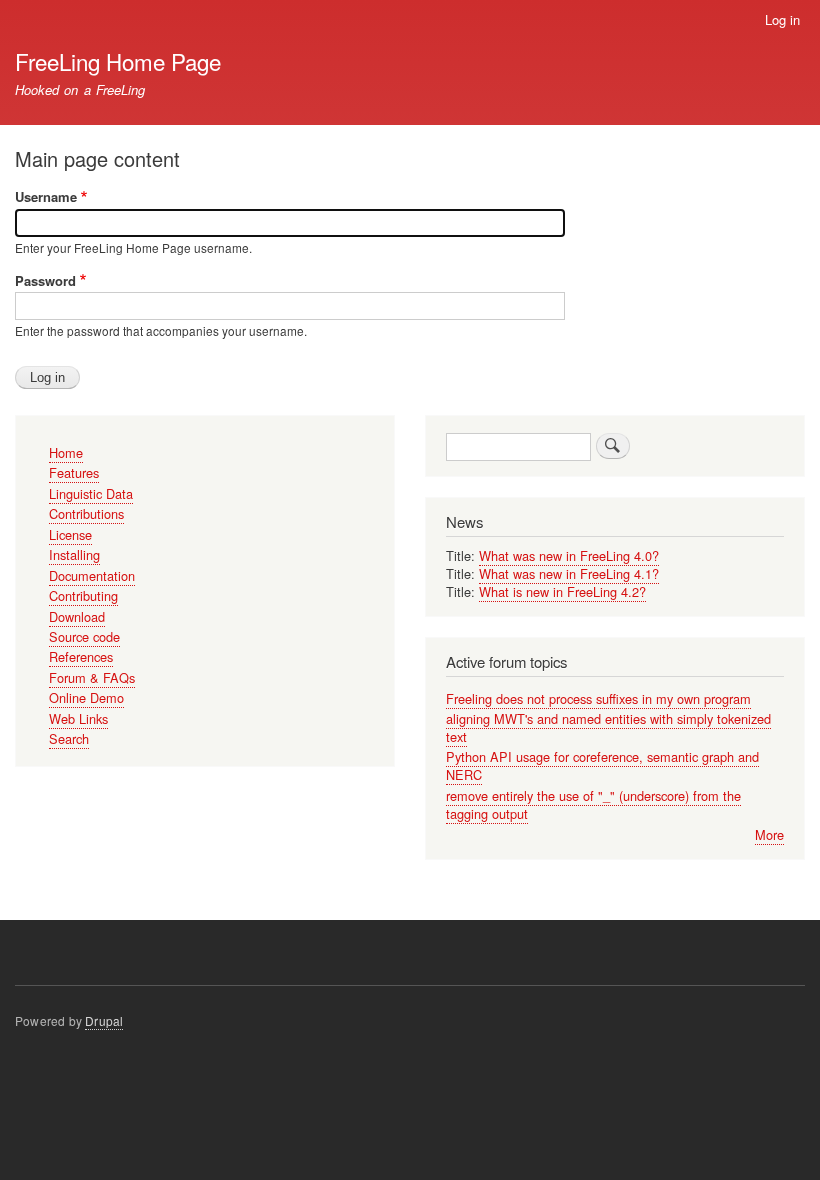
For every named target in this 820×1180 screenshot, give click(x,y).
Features (74, 472)
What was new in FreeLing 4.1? (569, 573)
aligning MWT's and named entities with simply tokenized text (608, 727)
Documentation (92, 575)
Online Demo (86, 697)
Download (77, 616)
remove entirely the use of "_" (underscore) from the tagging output (593, 804)
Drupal (104, 1020)
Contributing (83, 595)
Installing (74, 554)
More (769, 834)
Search (69, 738)
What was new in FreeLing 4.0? (569, 555)
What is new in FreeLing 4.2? (562, 591)
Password (45, 280)
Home (66, 452)
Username (46, 196)
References (81, 656)
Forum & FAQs (92, 677)
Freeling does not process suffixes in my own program (598, 698)
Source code (84, 636)
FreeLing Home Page (118, 61)
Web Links (78, 718)
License (70, 534)
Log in (782, 19)
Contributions (86, 513)
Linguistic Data (91, 493)
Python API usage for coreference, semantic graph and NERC (602, 765)
